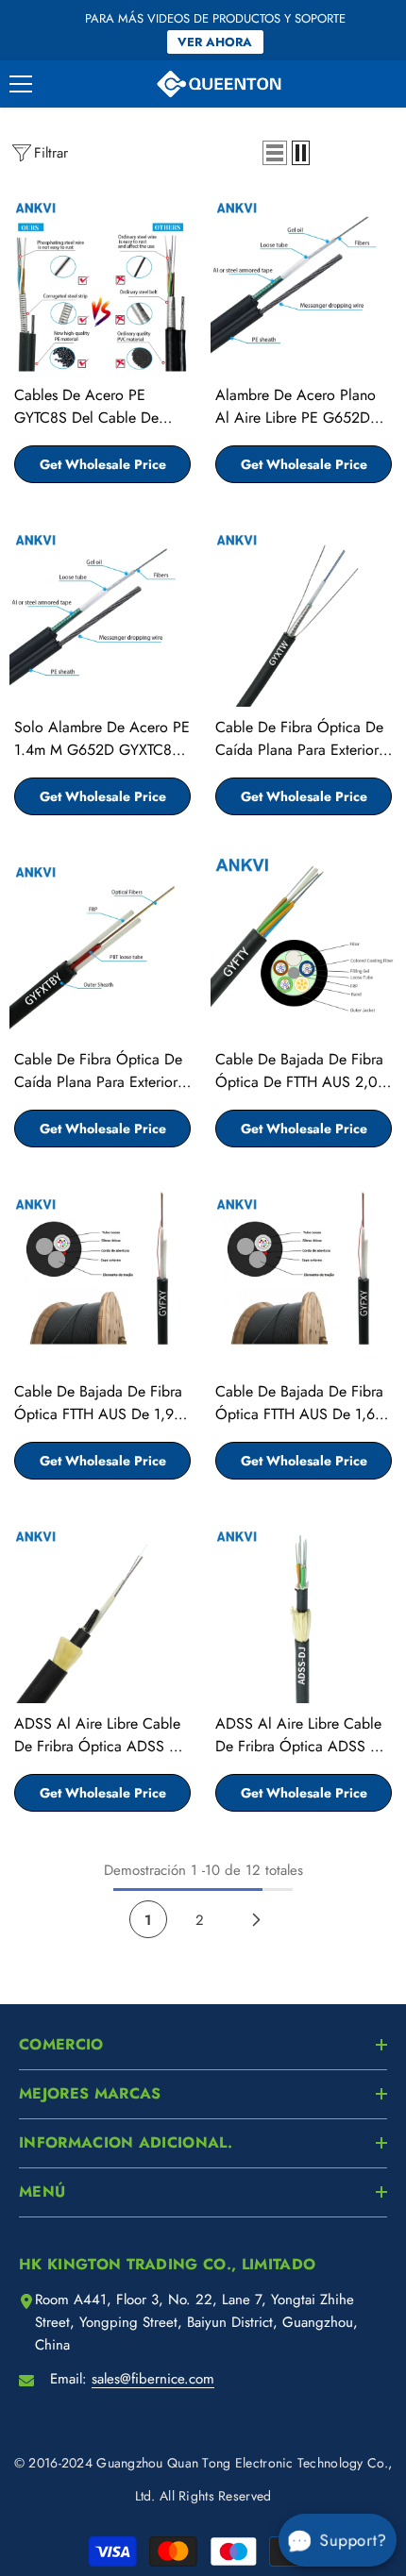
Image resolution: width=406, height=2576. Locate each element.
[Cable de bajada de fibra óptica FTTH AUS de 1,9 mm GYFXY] (102, 1278)
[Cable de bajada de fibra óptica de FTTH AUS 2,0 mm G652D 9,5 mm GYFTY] (304, 946)
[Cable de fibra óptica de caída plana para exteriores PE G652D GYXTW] (304, 614)
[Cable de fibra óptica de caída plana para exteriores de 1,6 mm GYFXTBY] (102, 946)
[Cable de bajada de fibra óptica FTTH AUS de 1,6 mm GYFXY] (304, 1278)
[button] (275, 153)
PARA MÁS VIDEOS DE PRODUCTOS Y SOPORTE (215, 18)
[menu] (21, 84)
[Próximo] (257, 1919)
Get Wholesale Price (103, 464)
